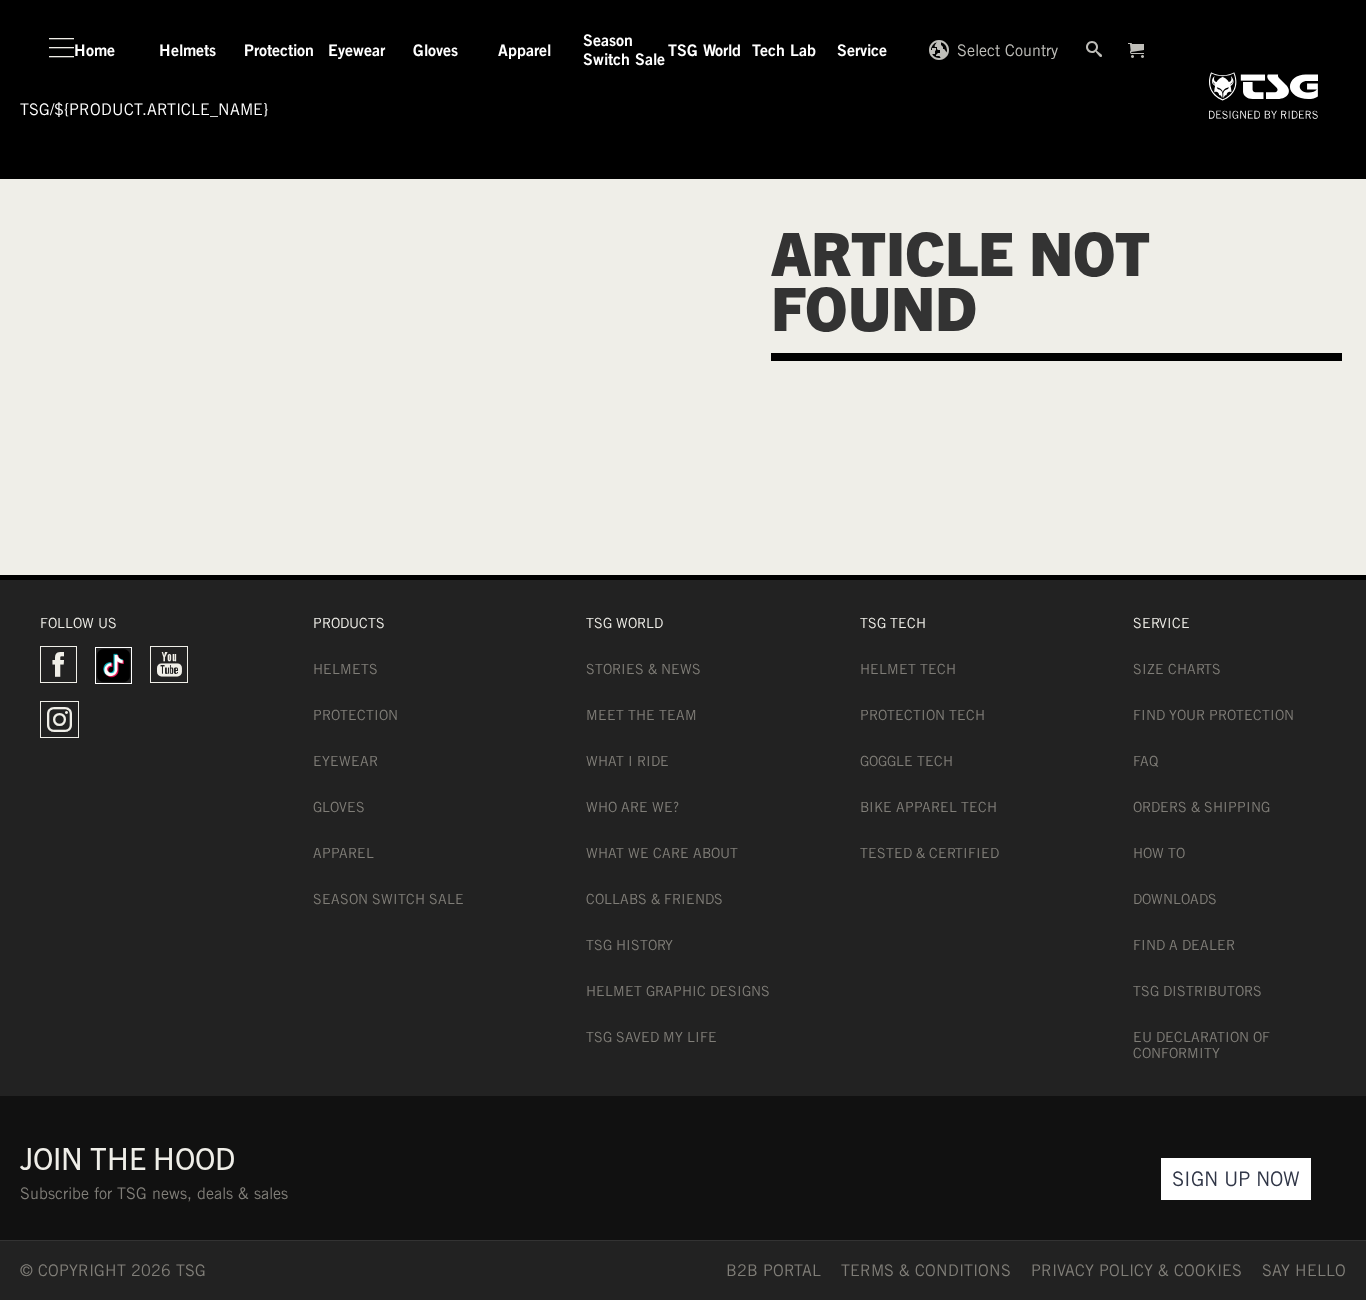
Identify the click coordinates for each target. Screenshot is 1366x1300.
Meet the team (641, 715)
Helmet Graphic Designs (678, 991)
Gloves (339, 807)
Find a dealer (1184, 945)
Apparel (343, 853)
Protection (355, 715)
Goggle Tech (906, 761)
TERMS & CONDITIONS (926, 1270)
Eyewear (345, 761)
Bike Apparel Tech (928, 807)
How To (1159, 853)
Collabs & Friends (654, 899)
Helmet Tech (908, 669)
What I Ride (627, 761)
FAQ (1145, 761)
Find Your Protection (1213, 715)
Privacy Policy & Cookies (1136, 1270)
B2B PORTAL (773, 1270)
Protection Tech (922, 715)
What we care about (662, 853)
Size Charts (1177, 669)
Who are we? (632, 807)
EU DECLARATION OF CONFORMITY (1201, 1045)
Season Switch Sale (388, 899)
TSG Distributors (1197, 991)
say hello (1304, 1270)
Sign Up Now (1236, 1178)
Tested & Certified (929, 853)
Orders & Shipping (1201, 807)
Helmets (345, 669)
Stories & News (643, 669)
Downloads (1175, 899)
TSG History (629, 945)
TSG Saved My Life (651, 1037)
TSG (35, 109)
